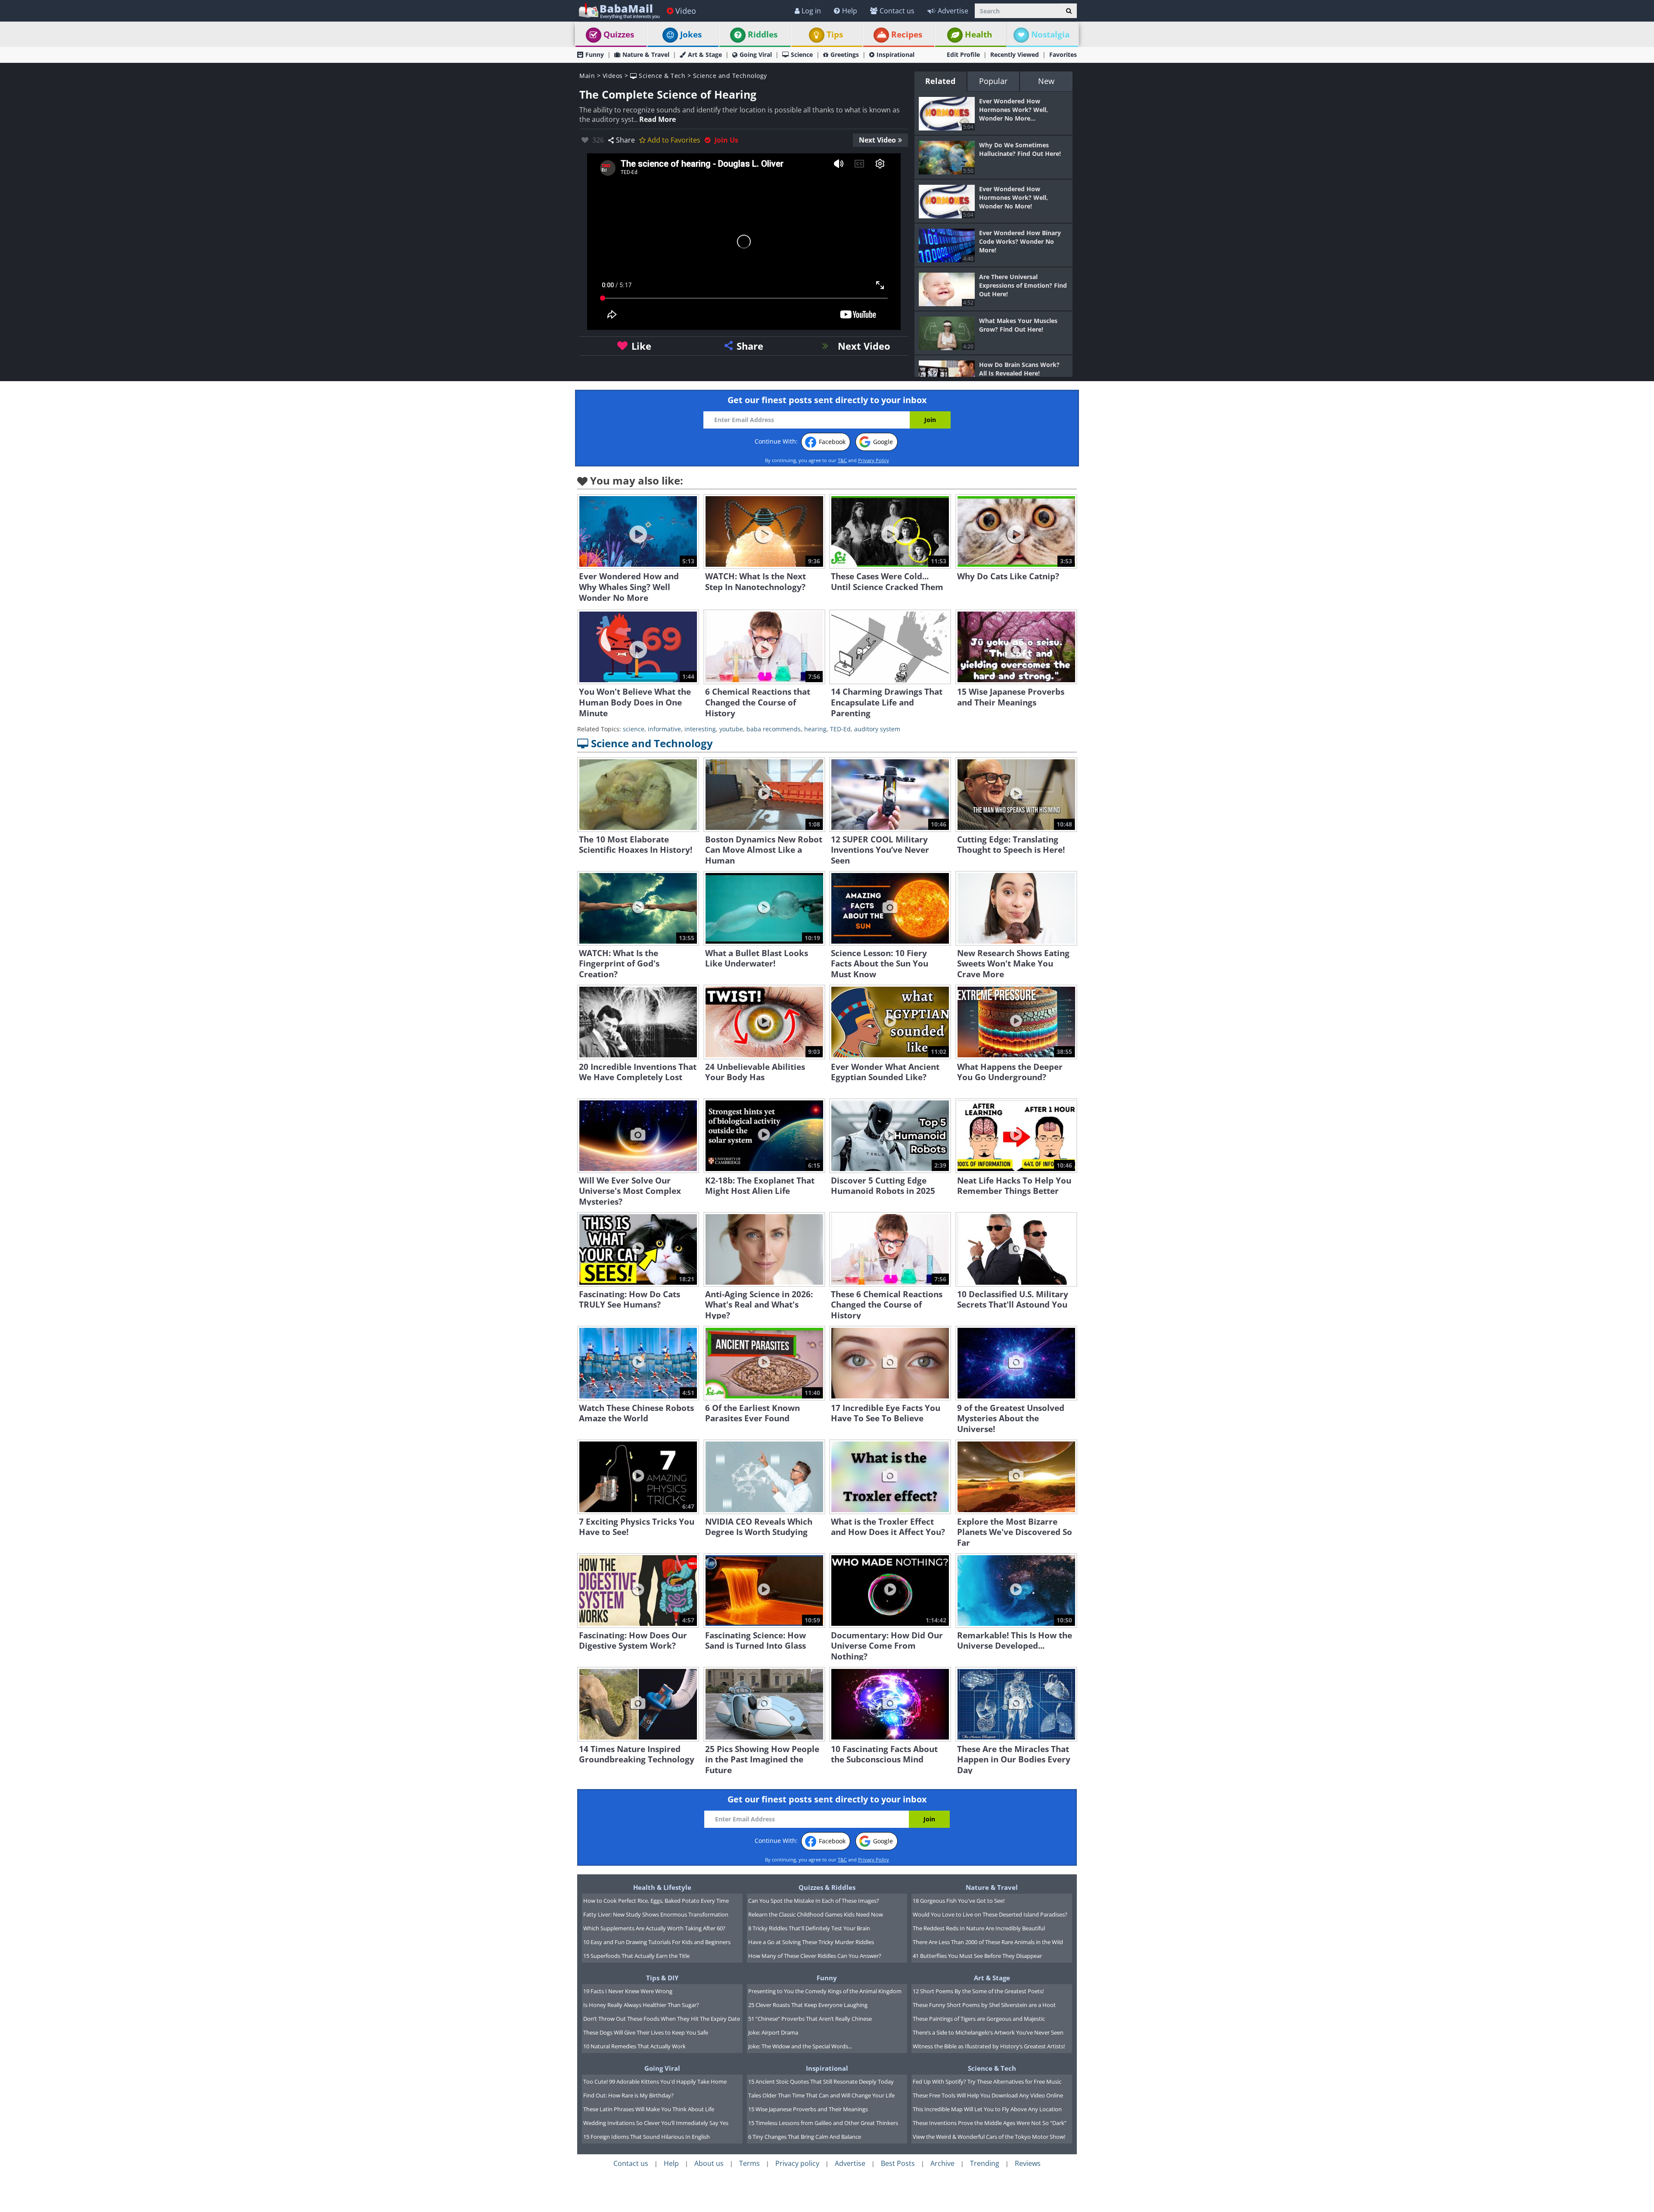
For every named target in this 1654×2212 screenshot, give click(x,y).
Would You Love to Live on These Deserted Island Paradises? (990, 1914)
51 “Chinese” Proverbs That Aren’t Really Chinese (810, 2019)
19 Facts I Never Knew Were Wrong (628, 1991)
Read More (658, 119)
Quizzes (619, 34)
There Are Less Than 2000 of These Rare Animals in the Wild (988, 1942)
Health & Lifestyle (662, 1887)
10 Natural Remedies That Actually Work (634, 2046)
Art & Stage (705, 54)
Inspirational (895, 54)
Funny (595, 54)
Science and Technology (730, 76)
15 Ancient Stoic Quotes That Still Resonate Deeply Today (821, 2082)
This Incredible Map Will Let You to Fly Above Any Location (987, 2109)
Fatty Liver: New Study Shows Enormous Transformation (656, 1914)
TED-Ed (840, 729)
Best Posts (898, 2163)
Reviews (1028, 2163)
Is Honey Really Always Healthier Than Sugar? (641, 2005)
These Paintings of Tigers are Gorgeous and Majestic (979, 2019)
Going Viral (756, 54)
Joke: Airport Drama (773, 2032)
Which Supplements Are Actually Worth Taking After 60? (654, 1928)
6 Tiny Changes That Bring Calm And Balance (805, 2137)
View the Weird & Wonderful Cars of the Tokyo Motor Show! (989, 2137)
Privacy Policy (874, 460)
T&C (842, 460)
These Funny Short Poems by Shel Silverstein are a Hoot (984, 2005)
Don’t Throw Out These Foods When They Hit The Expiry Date (662, 2019)
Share (625, 140)
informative (664, 729)
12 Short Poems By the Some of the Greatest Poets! (978, 1991)
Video (686, 11)
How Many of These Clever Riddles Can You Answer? (815, 1956)
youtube (731, 729)
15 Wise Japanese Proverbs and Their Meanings (808, 2109)
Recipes (907, 34)
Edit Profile (963, 54)
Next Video (877, 140)
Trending (985, 2163)
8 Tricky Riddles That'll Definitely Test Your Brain (809, 1928)
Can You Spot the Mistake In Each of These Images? (814, 1901)
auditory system (877, 729)
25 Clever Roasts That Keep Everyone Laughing (808, 2005)
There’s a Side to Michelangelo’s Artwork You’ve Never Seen (988, 2032)
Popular (993, 81)
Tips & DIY (662, 1978)
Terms (749, 2163)
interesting (700, 729)
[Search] (1069, 11)
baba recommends (774, 729)
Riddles (763, 34)
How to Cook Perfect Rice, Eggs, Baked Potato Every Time (656, 1901)
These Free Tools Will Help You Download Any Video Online (988, 2095)
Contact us (897, 11)
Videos (613, 76)
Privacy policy (797, 2163)
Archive (942, 2163)
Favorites (1063, 54)
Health (978, 34)
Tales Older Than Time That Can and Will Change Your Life (821, 2095)
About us (709, 2163)
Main (587, 76)
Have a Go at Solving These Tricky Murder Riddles (811, 1942)
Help (850, 11)
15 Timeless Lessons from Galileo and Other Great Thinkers (823, 2123)
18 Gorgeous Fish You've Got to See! (959, 1901)
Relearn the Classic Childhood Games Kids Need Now (816, 1914)
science (634, 729)
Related (940, 81)
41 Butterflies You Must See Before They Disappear (977, 1956)
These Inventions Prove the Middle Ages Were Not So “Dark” (990, 2123)
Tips (835, 34)
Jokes (691, 34)
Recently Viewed (1015, 54)
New (1046, 81)
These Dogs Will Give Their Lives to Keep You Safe (646, 2032)
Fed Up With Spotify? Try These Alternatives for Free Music (987, 2082)
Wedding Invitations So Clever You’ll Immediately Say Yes (656, 2123)
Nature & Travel (646, 54)
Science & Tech (661, 76)
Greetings (845, 54)
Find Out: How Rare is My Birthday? (628, 2095)
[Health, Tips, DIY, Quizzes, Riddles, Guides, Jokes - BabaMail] (619, 11)
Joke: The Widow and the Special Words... (800, 2046)
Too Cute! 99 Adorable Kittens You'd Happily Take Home (655, 2082)
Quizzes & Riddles (827, 1887)
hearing (815, 729)
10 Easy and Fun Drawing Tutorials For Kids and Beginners (657, 1942)
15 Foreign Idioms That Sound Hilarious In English (647, 2137)
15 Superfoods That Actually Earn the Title (636, 1956)
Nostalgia (1050, 34)
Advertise (953, 11)
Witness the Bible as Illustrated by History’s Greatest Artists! (989, 2046)
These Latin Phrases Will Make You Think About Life (649, 2109)
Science (802, 54)
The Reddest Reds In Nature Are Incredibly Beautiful (979, 1928)
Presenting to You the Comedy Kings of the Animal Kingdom (825, 1991)
